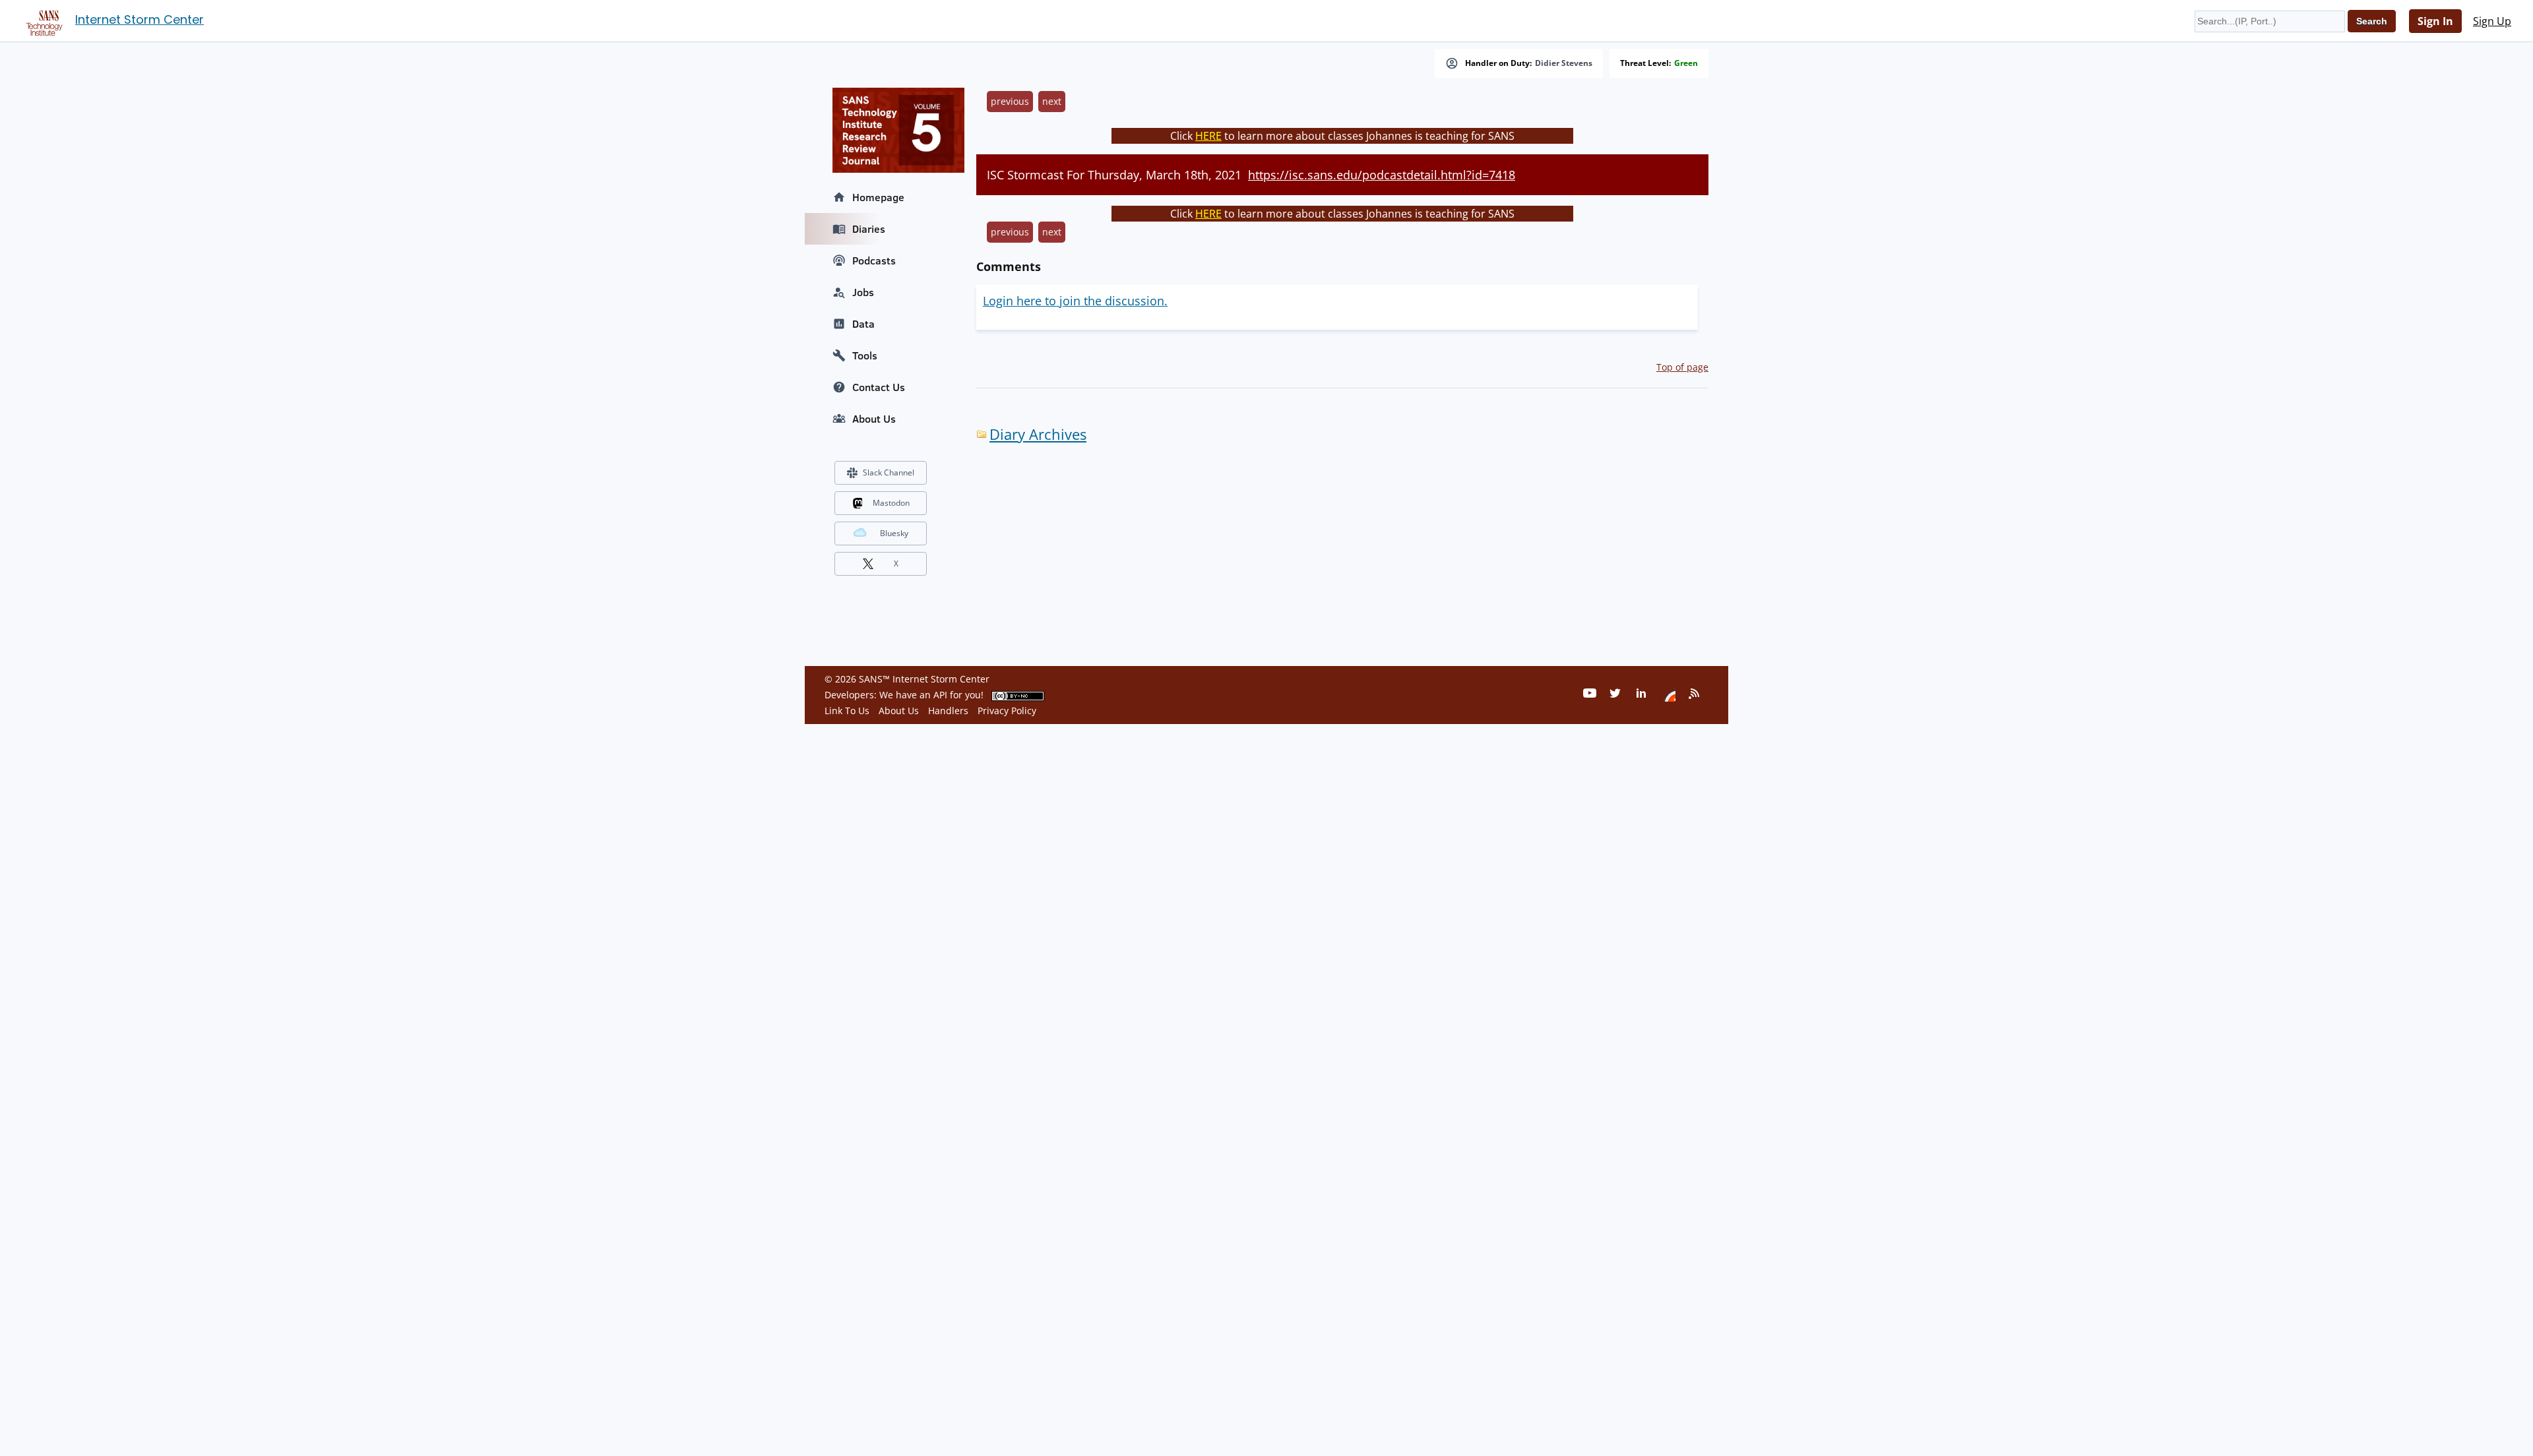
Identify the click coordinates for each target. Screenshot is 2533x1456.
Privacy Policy (1007, 711)
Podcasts (874, 260)
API (940, 695)
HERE (1208, 136)
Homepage (878, 197)
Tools (865, 355)
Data (863, 324)
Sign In (2435, 21)
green (1686, 63)
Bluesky (894, 533)
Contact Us (879, 387)
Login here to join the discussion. (1075, 301)
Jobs (863, 292)
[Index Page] (42, 20)
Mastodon (891, 503)
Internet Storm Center (140, 19)
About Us (874, 419)
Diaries (869, 229)
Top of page (1682, 367)
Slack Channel (889, 472)
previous (1010, 101)
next (1052, 101)
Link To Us (847, 711)
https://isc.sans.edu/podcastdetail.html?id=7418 (1382, 175)
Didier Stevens (1564, 63)
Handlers (948, 711)
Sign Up (2492, 21)
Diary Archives (1038, 434)
